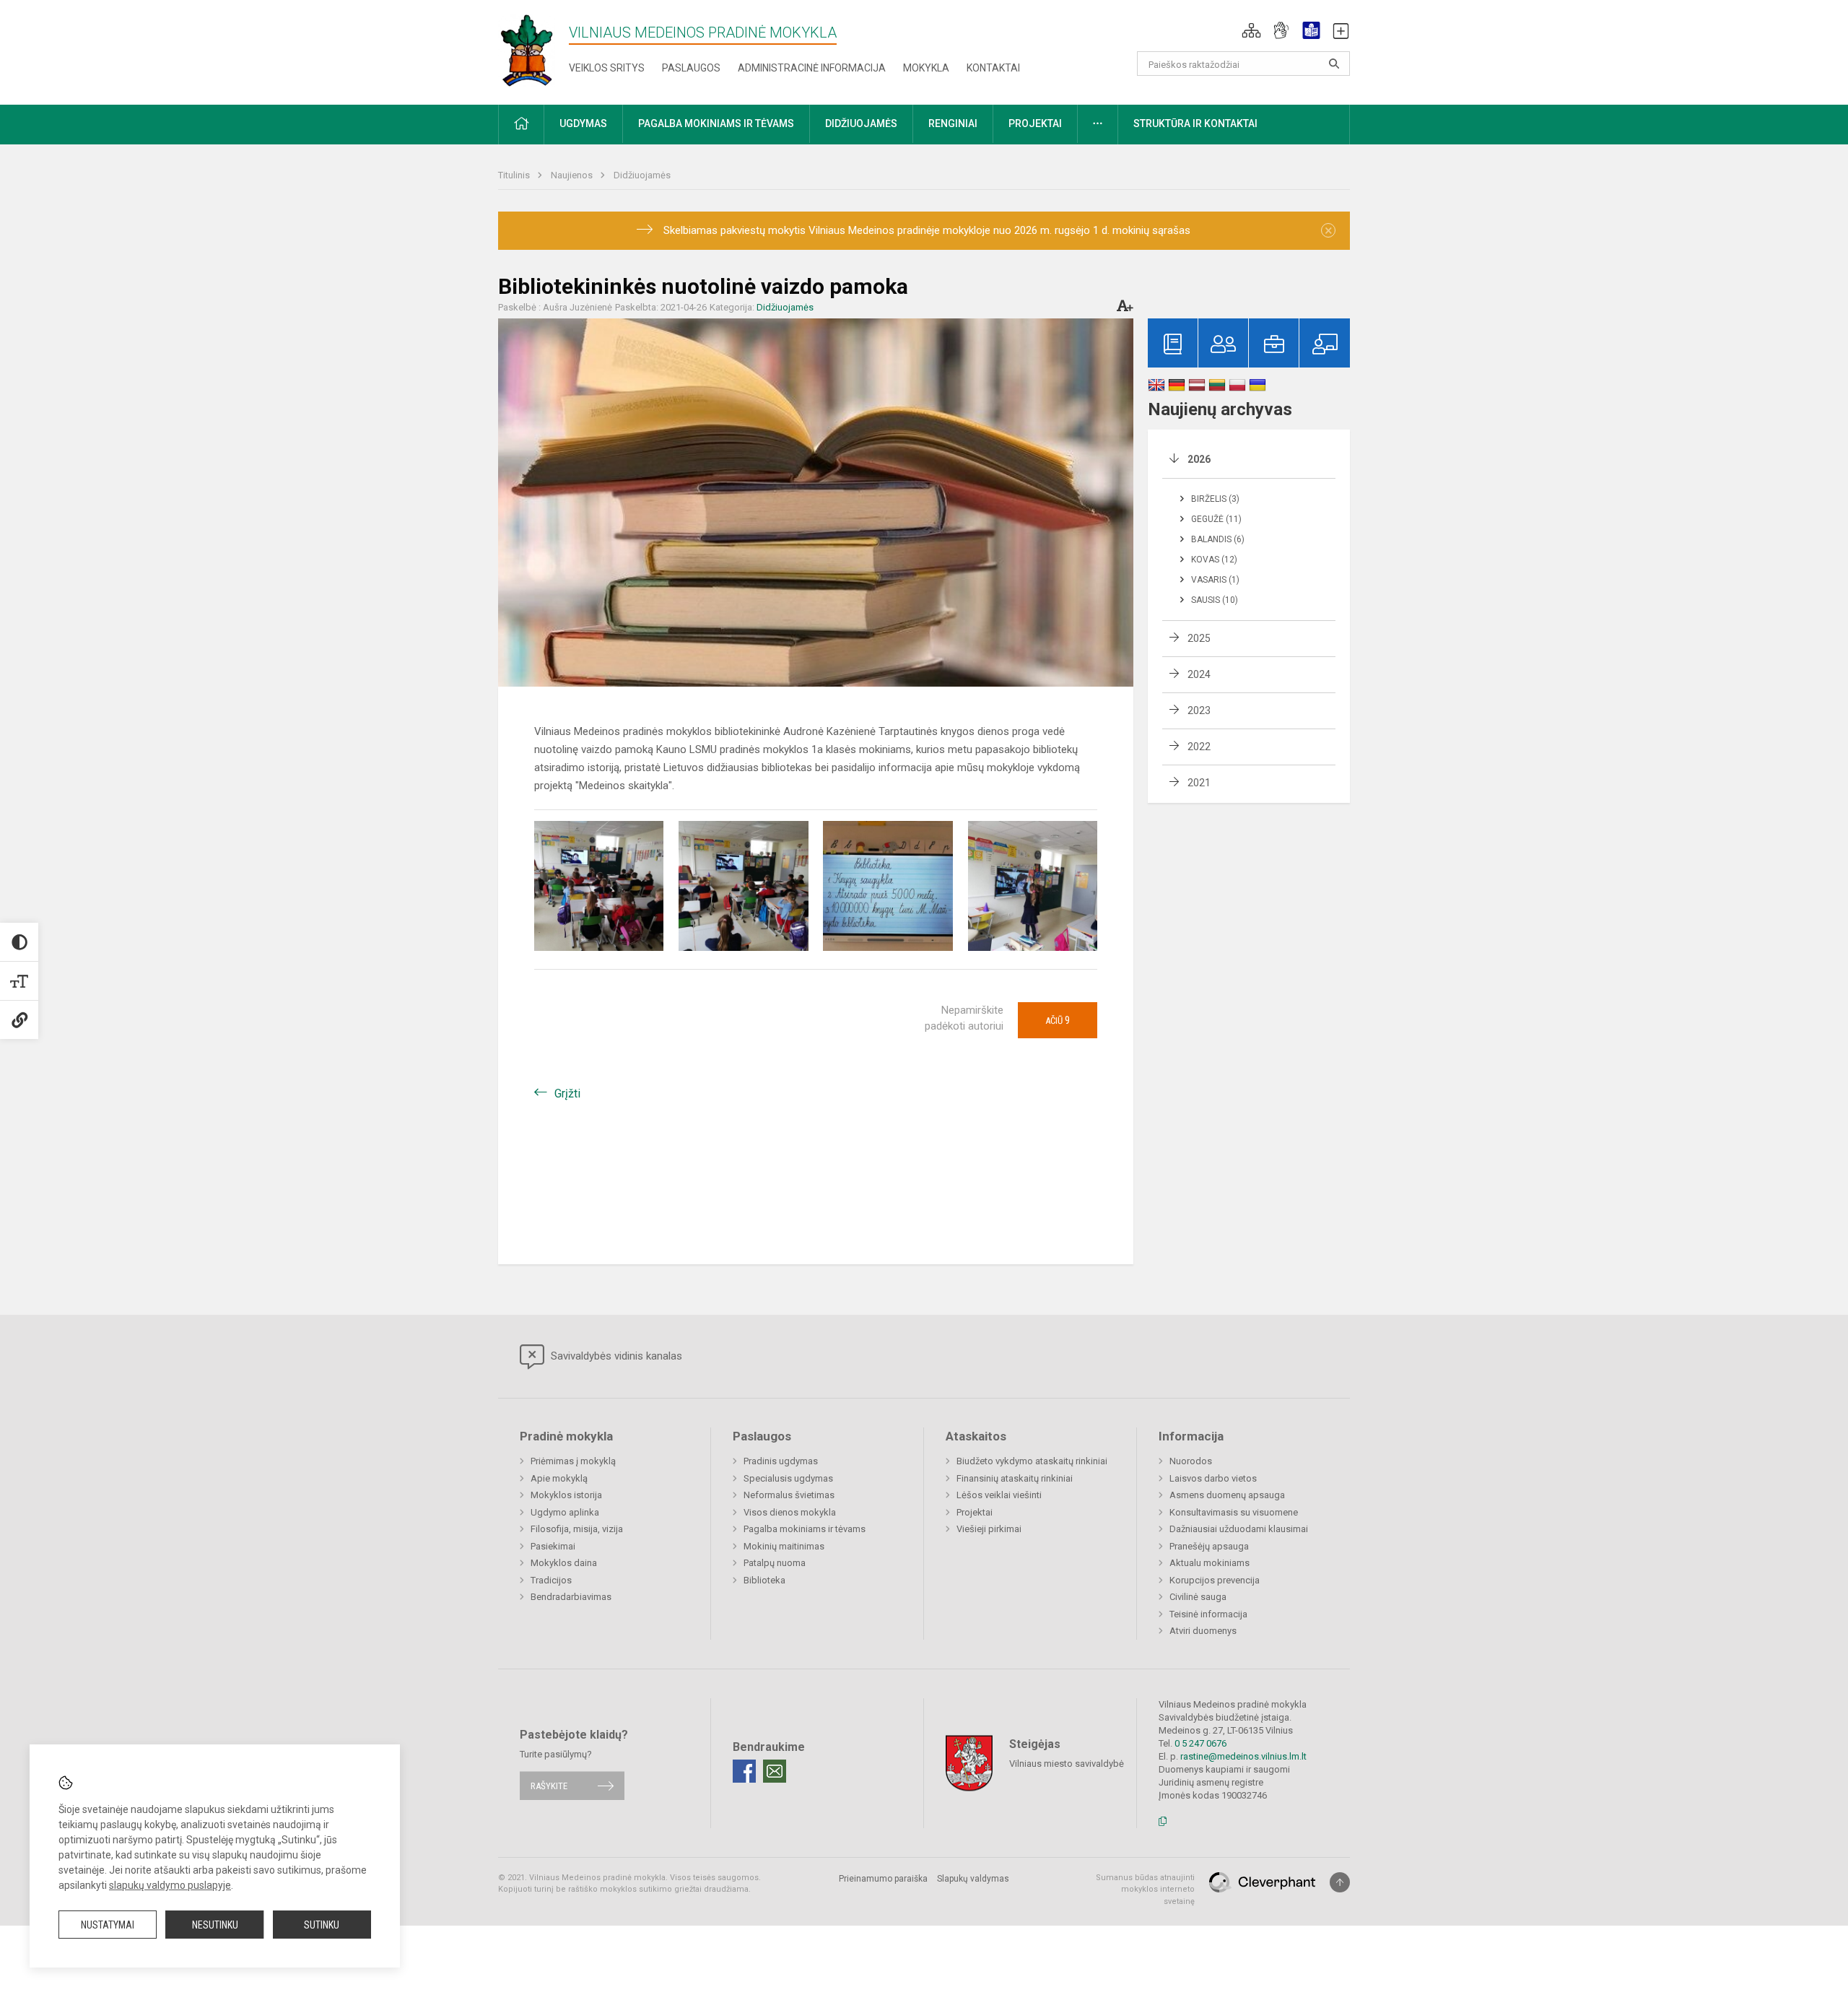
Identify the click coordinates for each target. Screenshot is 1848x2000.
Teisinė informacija (1208, 1614)
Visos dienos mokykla (790, 1512)
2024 (1199, 674)
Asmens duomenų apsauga (1227, 1495)
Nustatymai (108, 1925)
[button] (1251, 30)
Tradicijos (551, 1580)
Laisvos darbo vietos (1213, 1478)
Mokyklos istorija (566, 1495)
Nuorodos (1191, 1461)
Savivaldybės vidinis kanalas (615, 1356)
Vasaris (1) (1215, 580)
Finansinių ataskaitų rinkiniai (1015, 1478)
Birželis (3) (1215, 499)
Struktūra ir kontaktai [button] (1195, 123)
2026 (1199, 459)
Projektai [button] (1035, 123)
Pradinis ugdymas (781, 1461)
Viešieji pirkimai (989, 1529)
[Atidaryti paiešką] (1334, 64)
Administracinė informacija (812, 68)
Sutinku (322, 1925)
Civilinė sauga (1198, 1597)
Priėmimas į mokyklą (573, 1461)
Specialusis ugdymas (788, 1478)
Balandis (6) (1218, 539)
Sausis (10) (1215, 600)
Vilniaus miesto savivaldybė (1067, 1763)
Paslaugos (691, 68)
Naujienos (573, 175)
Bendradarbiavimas (571, 1597)
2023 (1199, 710)
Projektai (975, 1512)
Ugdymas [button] (583, 123)
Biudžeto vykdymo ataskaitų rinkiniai (1032, 1461)
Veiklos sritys (607, 68)
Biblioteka (764, 1580)
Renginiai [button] (953, 123)
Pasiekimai (553, 1546)
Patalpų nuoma (775, 1563)
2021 (1199, 783)
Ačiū (1058, 1020)
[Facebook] (744, 1771)
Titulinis (515, 175)
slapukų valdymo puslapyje (170, 1885)
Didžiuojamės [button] (861, 123)
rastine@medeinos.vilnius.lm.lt (1243, 1756)
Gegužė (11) (1216, 519)
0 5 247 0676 (1200, 1743)
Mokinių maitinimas (784, 1546)
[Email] (775, 1771)
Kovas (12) (1214, 560)
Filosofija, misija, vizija (577, 1529)
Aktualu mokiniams (1210, 1563)
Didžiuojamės (642, 175)
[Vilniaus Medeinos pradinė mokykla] (527, 49)
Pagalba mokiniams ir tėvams (805, 1529)
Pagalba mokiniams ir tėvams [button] (716, 123)
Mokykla (926, 68)
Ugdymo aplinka (565, 1512)
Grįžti (567, 1094)
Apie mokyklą (559, 1478)
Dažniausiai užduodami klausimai (1239, 1529)
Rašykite (549, 1786)
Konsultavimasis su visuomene (1234, 1512)
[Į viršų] (1340, 1882)
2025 (1199, 638)
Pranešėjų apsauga (1209, 1546)
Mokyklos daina (564, 1563)
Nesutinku (215, 1925)
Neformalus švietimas (789, 1495)
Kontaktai (993, 68)
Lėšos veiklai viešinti (999, 1495)
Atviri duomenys (1203, 1631)
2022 (1199, 747)
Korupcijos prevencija (1215, 1580)
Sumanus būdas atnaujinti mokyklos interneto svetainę (1145, 1890)
